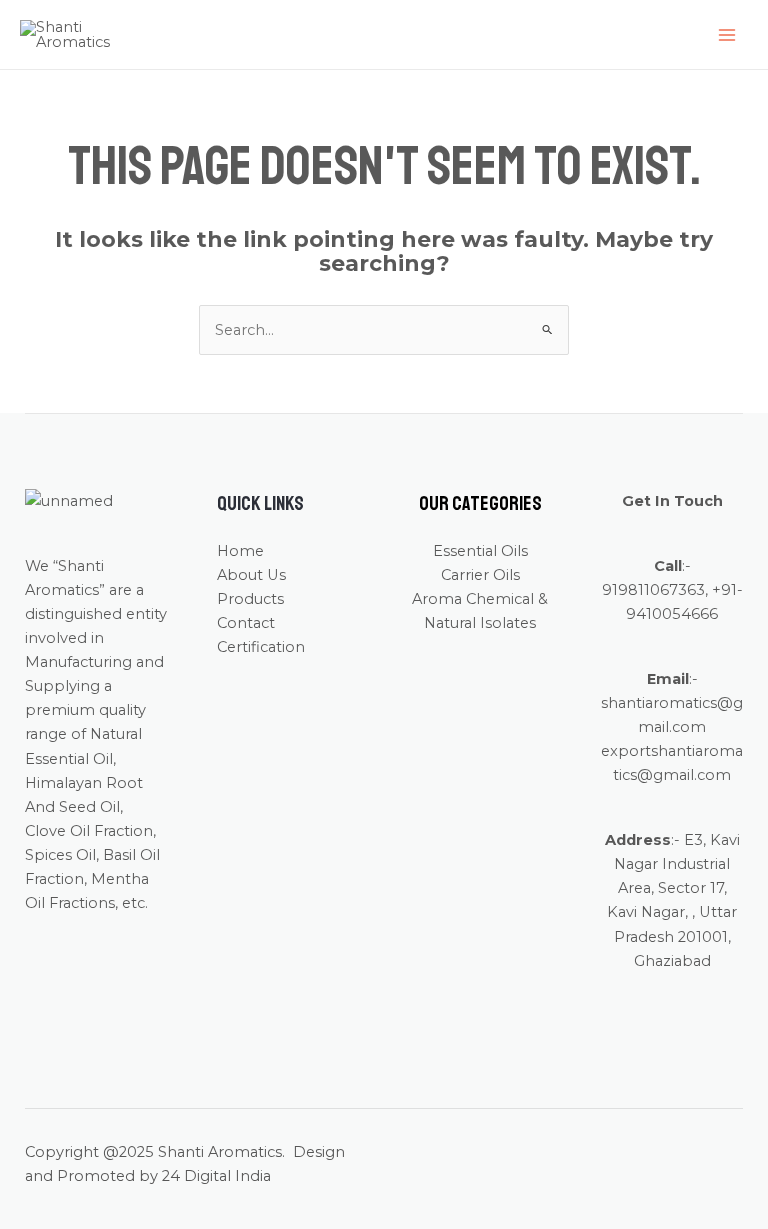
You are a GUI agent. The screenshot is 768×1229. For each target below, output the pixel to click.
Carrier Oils (480, 575)
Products (250, 599)
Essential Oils (480, 551)
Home (240, 551)
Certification (261, 647)
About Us (251, 575)
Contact (246, 623)
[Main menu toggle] (727, 35)
